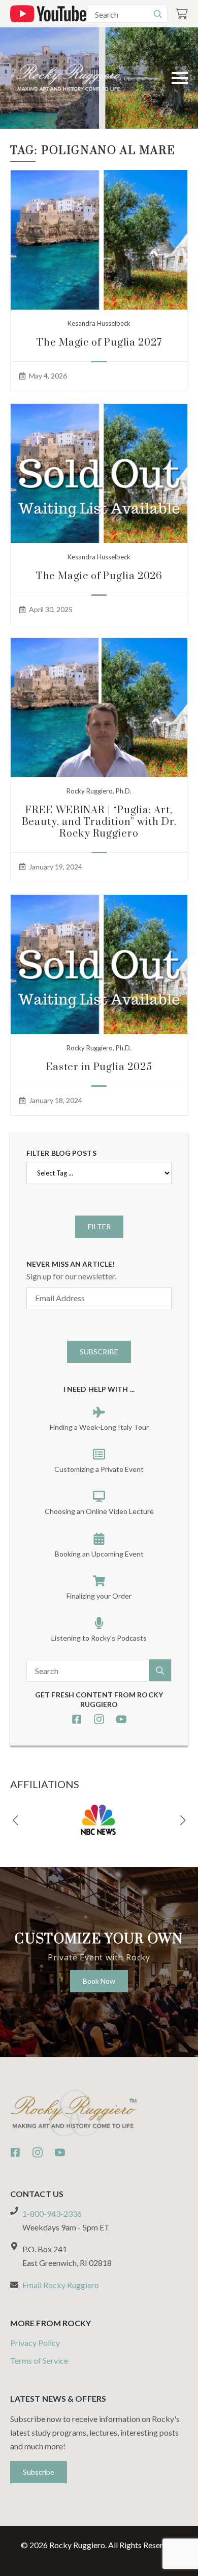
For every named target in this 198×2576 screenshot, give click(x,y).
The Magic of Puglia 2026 (99, 576)
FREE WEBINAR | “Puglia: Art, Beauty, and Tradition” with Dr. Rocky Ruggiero (99, 822)
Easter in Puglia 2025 (99, 1067)
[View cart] (182, 14)
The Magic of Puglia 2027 (99, 343)
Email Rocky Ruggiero (61, 2285)
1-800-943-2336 (52, 2213)
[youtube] (121, 1719)
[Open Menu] (180, 78)
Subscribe (99, 1352)
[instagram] (99, 1719)
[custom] (77, 1719)
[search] (158, 14)
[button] (15, 1821)
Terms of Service (39, 2360)
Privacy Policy (35, 2343)
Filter (99, 1226)
